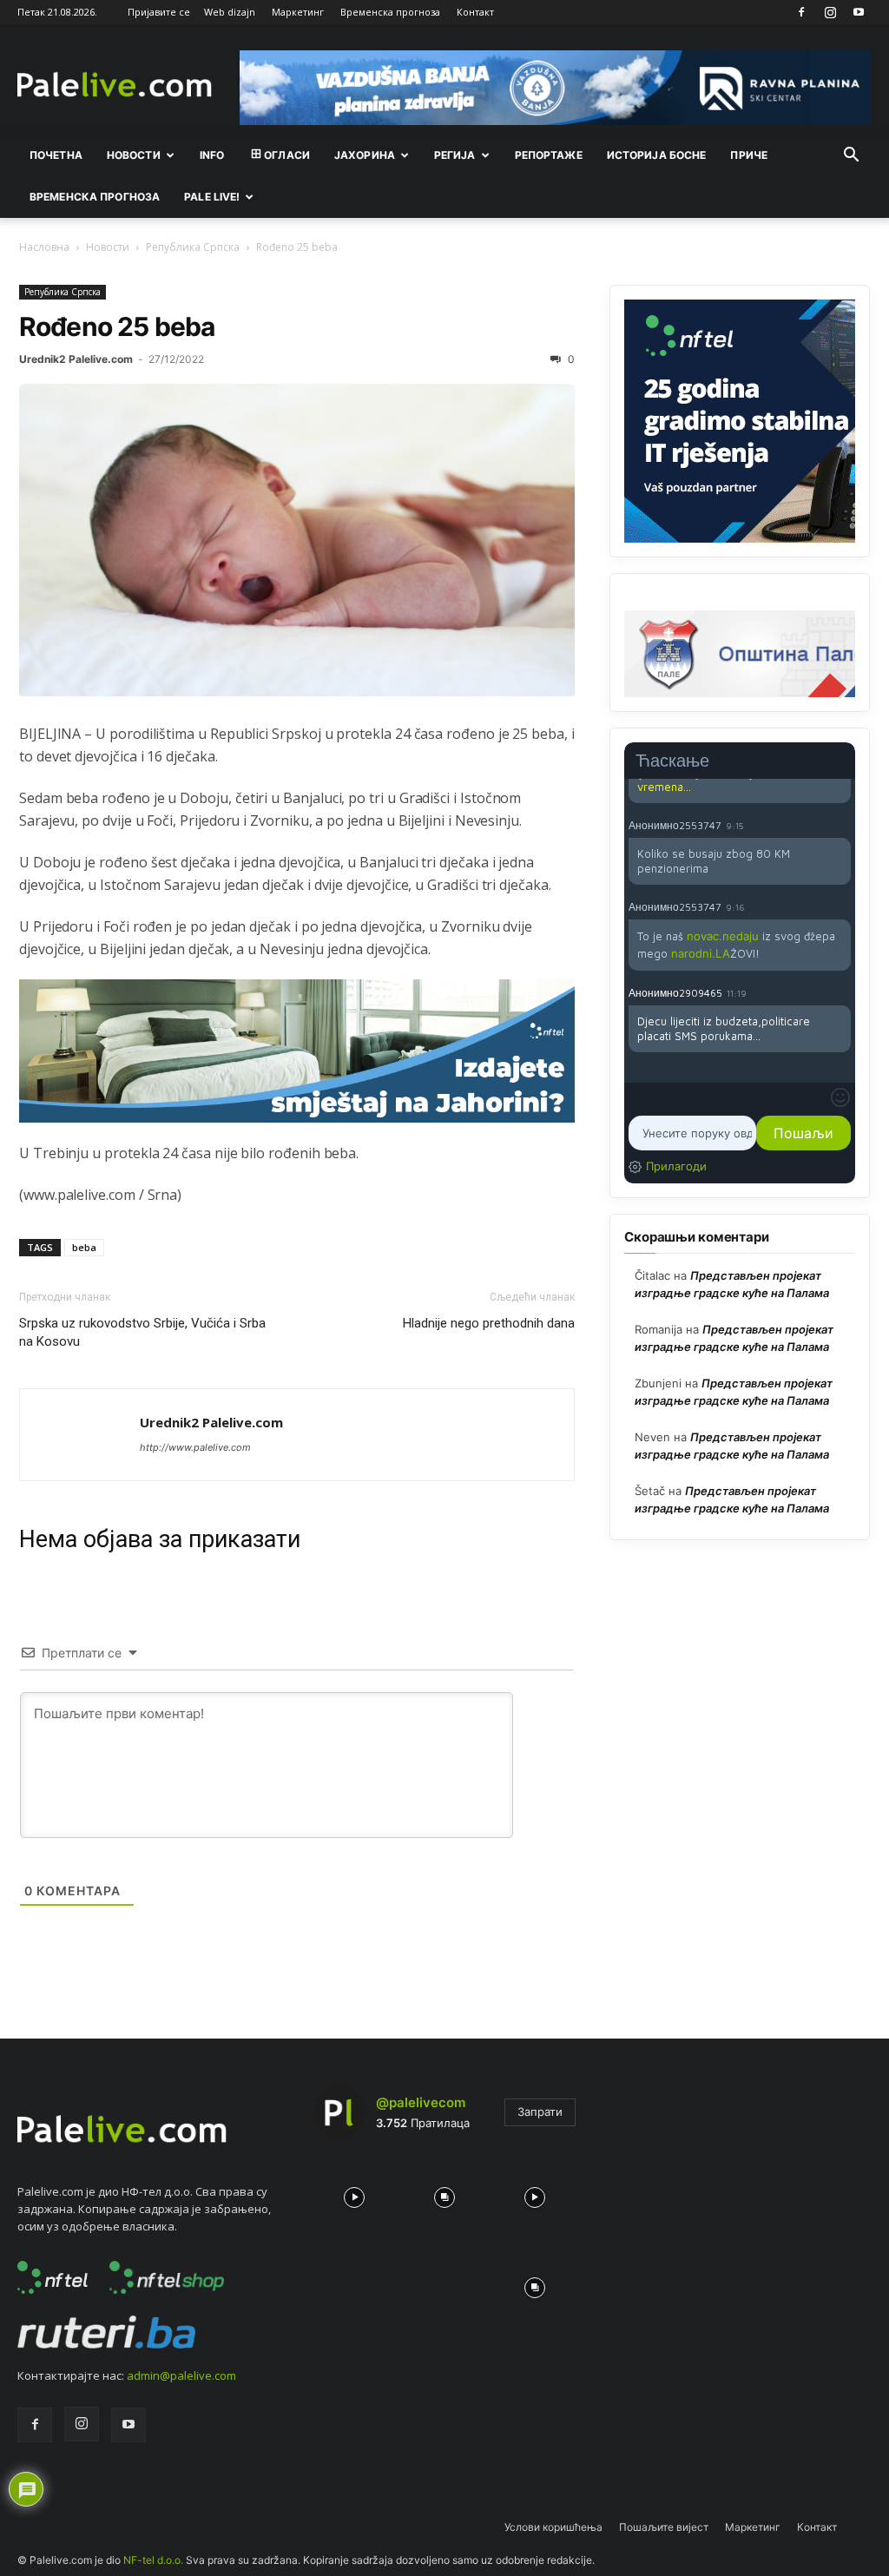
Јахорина (365, 155)
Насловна (44, 247)
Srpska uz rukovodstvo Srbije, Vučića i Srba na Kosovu (142, 1332)
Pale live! (212, 197)
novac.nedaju (723, 936)
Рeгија (455, 155)
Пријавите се (159, 12)
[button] (851, 156)
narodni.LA (701, 953)
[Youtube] (859, 12)
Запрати (540, 2112)
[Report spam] (842, 825)
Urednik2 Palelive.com (76, 359)
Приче (749, 155)
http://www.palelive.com (195, 1447)
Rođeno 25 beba (117, 326)
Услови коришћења (553, 2527)
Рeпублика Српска (193, 247)
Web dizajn (230, 12)
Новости (134, 155)
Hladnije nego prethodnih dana (489, 1323)
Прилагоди (676, 1166)
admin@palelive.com (181, 2375)
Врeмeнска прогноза (95, 197)
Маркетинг (298, 12)
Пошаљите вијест (664, 2527)
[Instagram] (830, 12)
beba (84, 1247)
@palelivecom (421, 2102)
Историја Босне (657, 155)
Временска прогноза (390, 12)
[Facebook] (801, 12)
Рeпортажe (549, 155)
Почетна (56, 155)
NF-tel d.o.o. (153, 2560)
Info (212, 155)
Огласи (287, 155)
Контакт (475, 12)
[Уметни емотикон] (840, 1097)
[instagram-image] (354, 2193)
